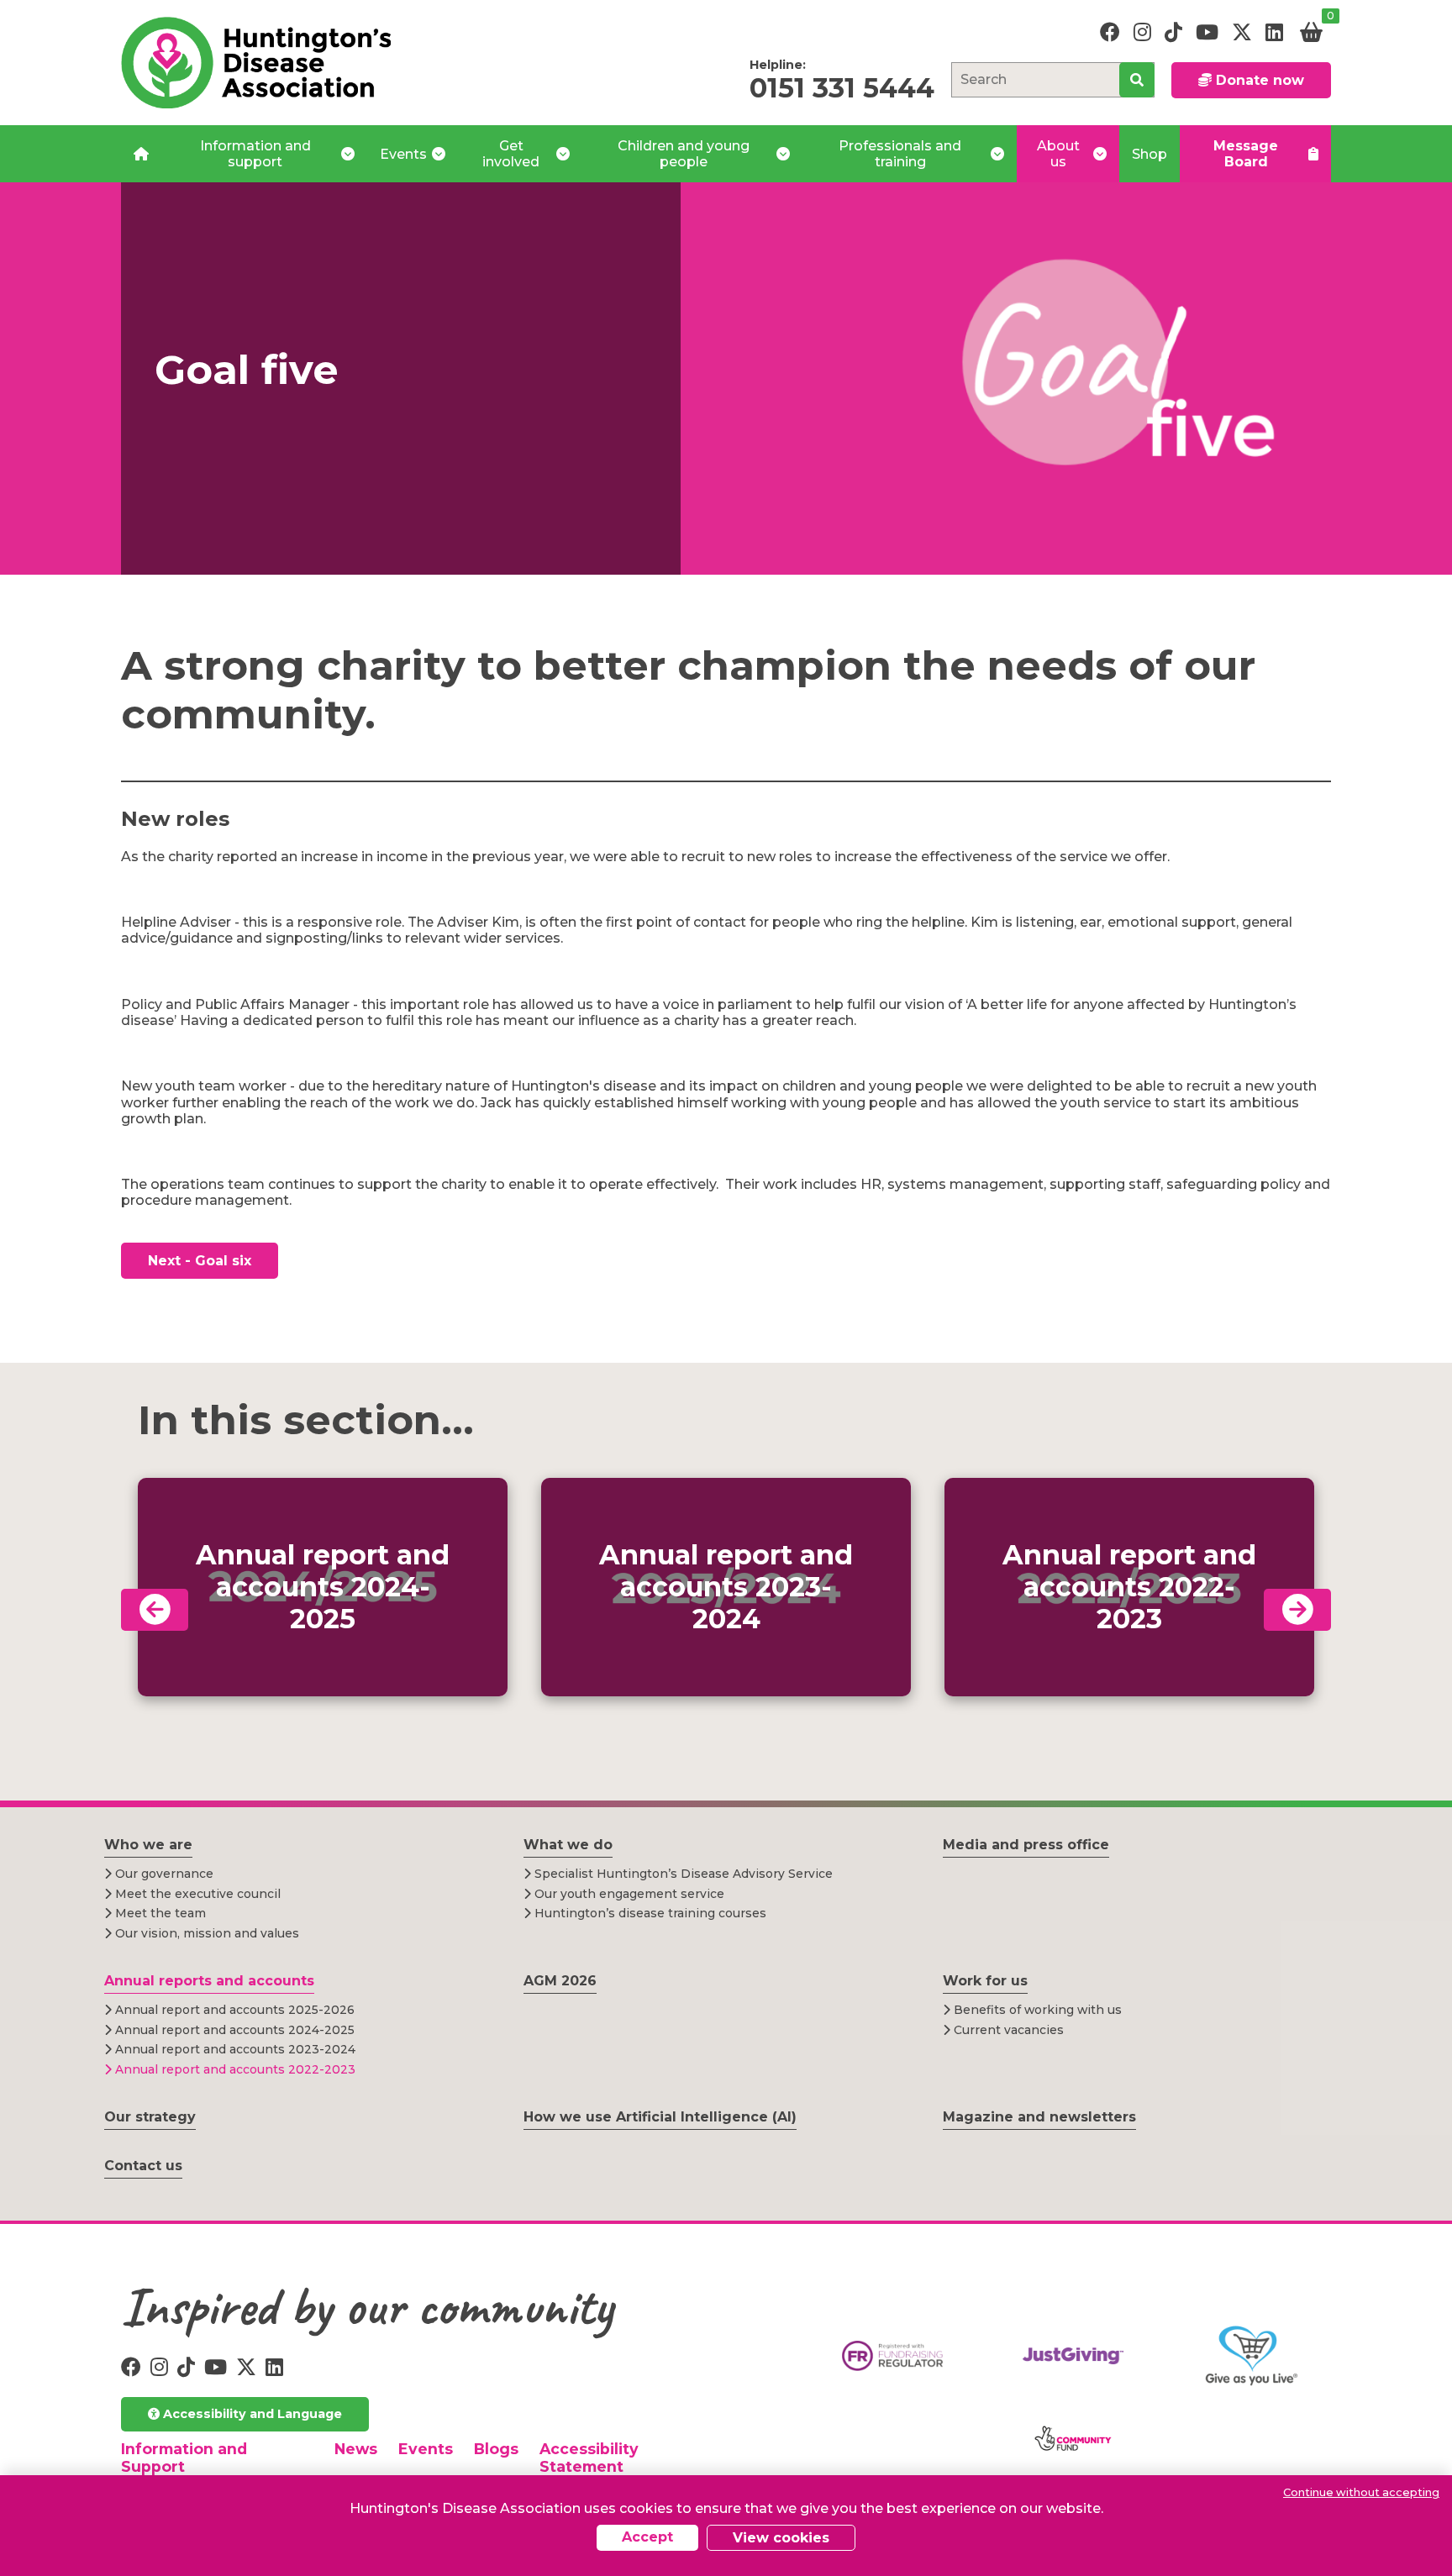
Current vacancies (1007, 2030)
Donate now (1258, 80)
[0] (1311, 32)
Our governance (163, 1874)
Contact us (143, 2166)
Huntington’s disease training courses (649, 1913)
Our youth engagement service (628, 1894)
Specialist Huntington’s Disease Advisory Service (682, 1874)
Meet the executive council (196, 1894)
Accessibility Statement (589, 2458)
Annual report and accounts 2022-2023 (234, 2069)
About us (1058, 154)
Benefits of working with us (1036, 2010)
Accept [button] (647, 2537)
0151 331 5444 (842, 88)
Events (403, 154)
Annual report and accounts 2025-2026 (233, 2010)
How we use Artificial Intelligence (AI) (660, 2117)
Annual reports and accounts (209, 1981)
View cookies (781, 2538)
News (356, 2449)
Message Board (1246, 154)
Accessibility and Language (251, 2414)
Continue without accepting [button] (1361, 2492)
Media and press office (1026, 1845)
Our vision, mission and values (205, 1933)
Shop (1149, 154)
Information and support (255, 154)
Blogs (496, 2449)
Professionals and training (900, 154)
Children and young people (684, 154)
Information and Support (184, 2458)
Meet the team (159, 1913)
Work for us (985, 1981)
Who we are (148, 1845)
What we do (568, 1845)
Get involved (511, 154)
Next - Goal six (200, 1261)
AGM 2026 (560, 1981)
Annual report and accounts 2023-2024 (234, 2049)
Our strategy (150, 2117)
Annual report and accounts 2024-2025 (233, 2030)
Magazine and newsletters (1039, 2117)
